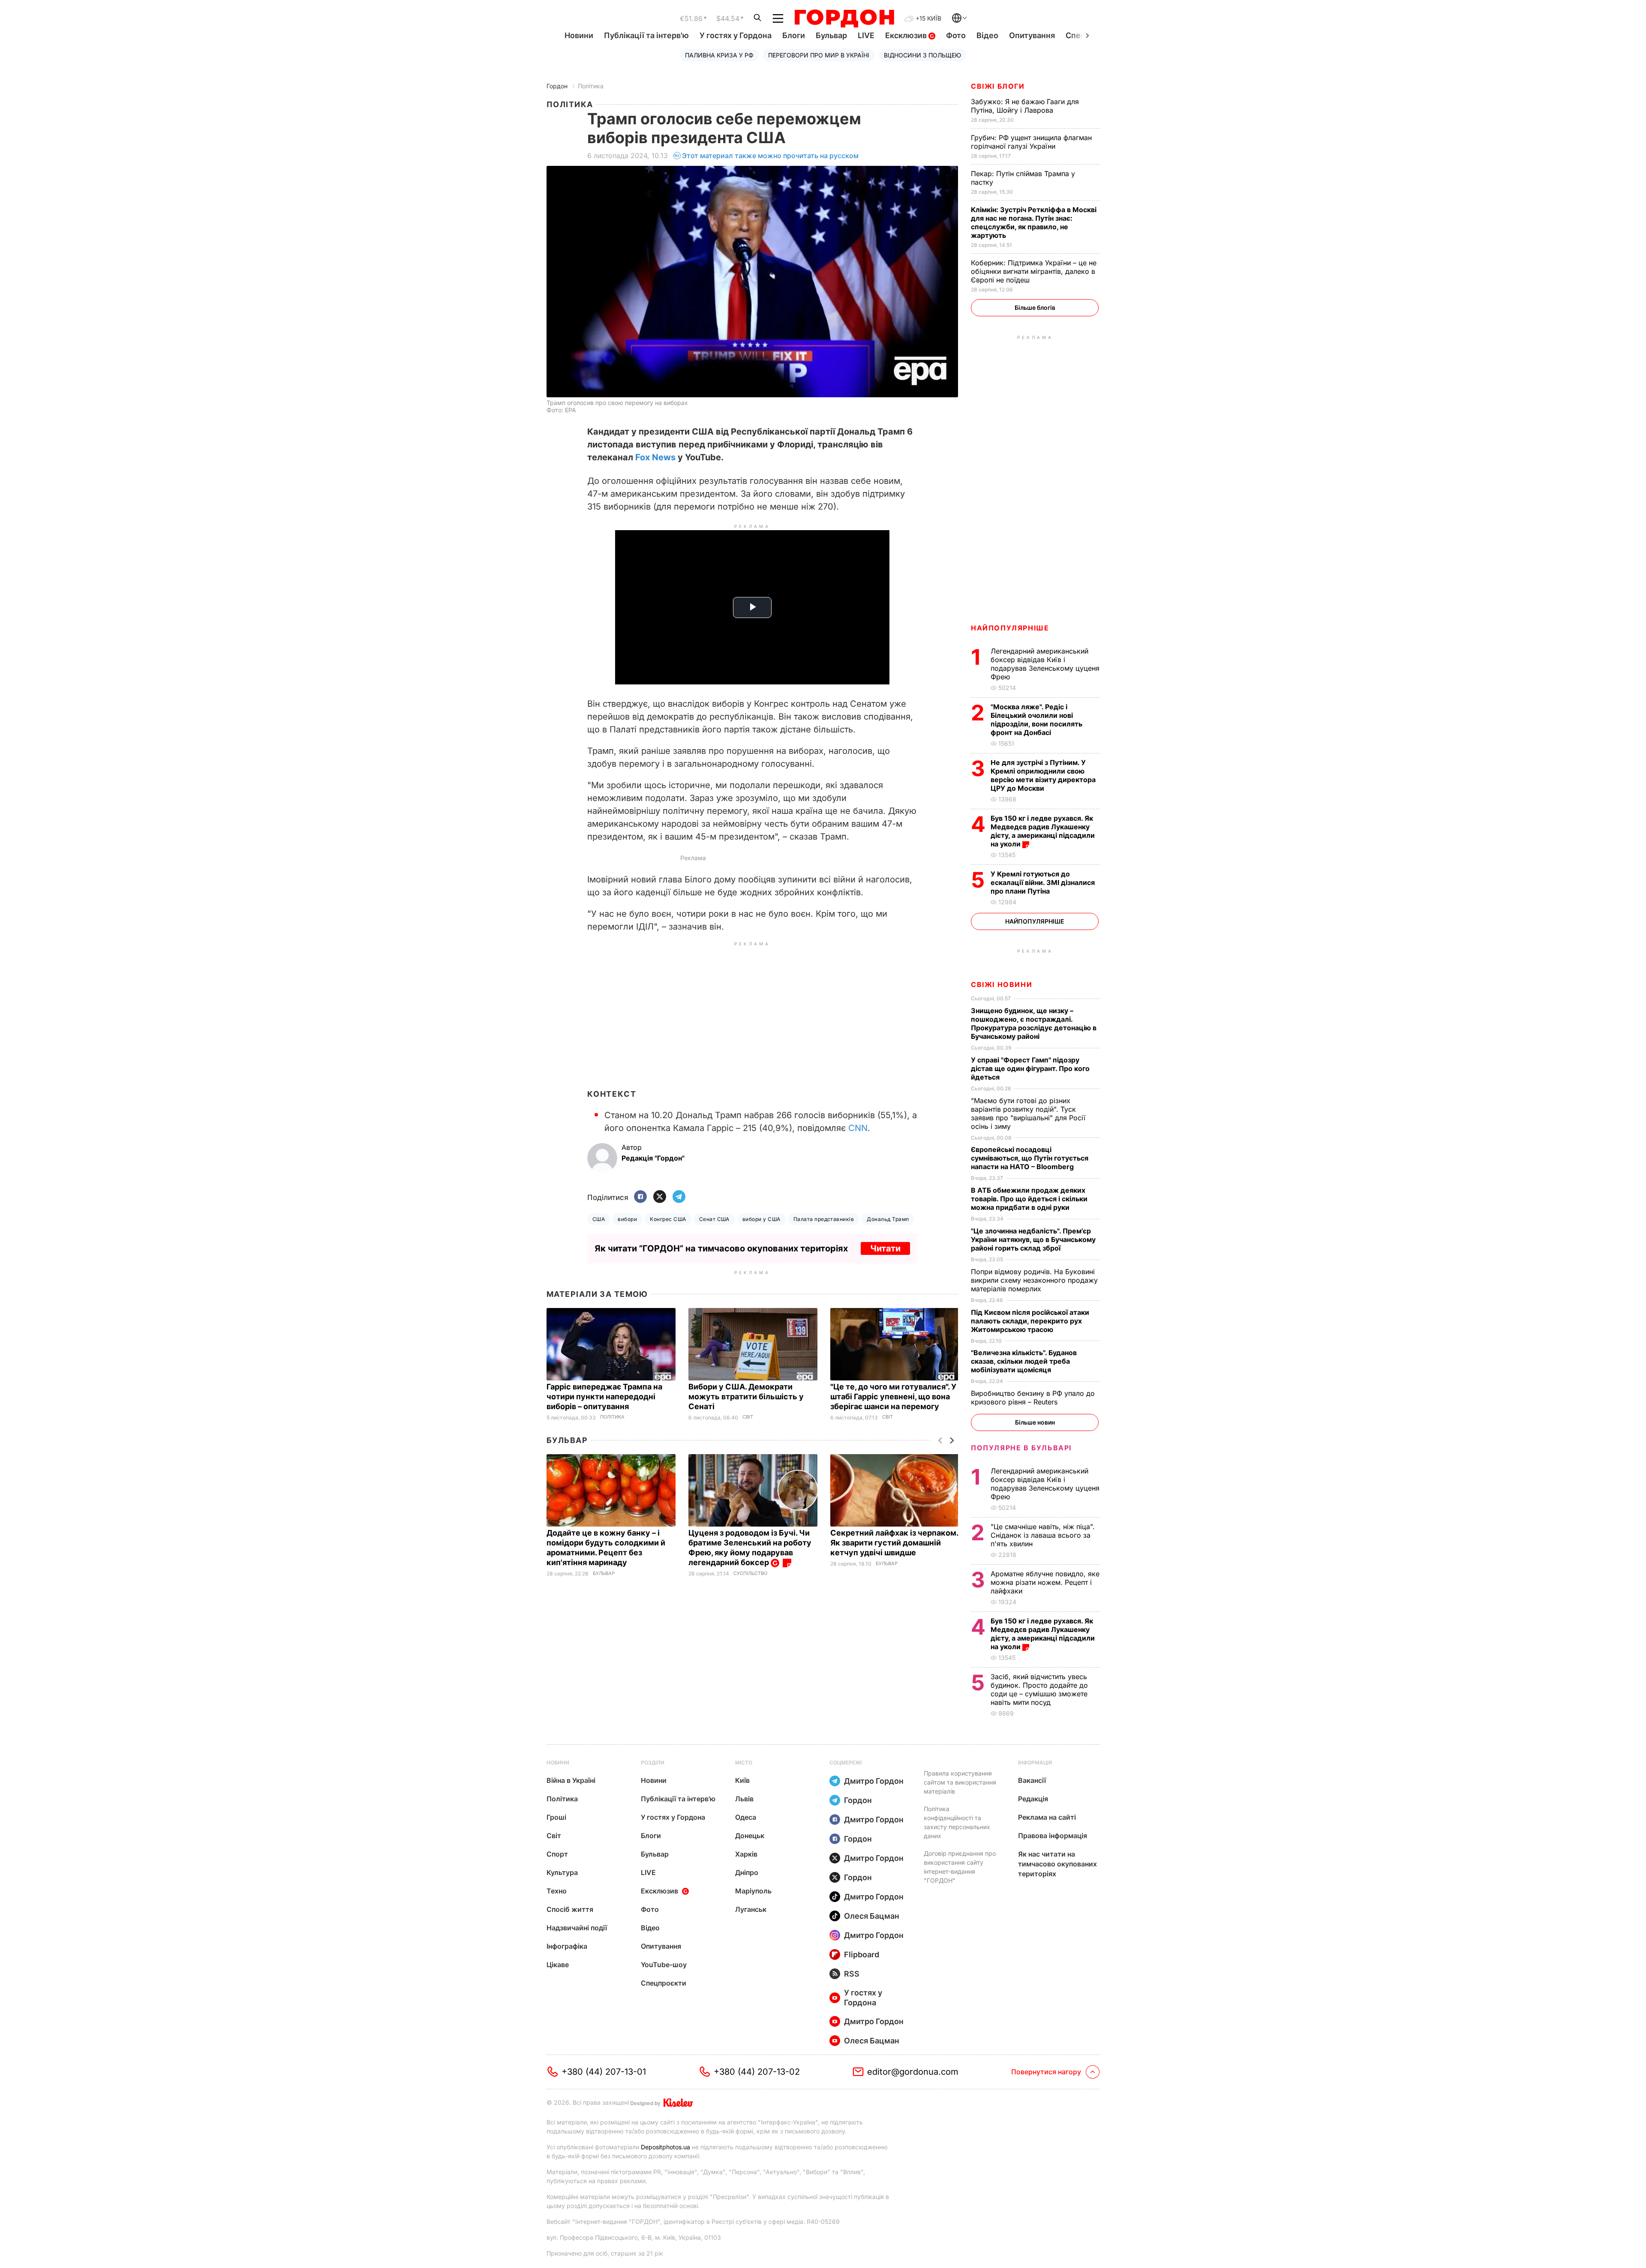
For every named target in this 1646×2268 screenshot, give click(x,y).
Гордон (557, 86)
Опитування (1032, 35)
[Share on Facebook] (640, 1197)
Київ (742, 1780)
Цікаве (558, 1965)
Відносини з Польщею (922, 55)
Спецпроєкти (664, 1983)
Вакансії (1032, 1780)
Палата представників (824, 1219)
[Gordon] (844, 18)
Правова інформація (1053, 1836)
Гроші (556, 1817)
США (599, 1219)
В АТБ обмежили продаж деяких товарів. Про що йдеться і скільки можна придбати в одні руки (1029, 1199)
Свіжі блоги (998, 86)
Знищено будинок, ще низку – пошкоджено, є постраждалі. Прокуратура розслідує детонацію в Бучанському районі (1034, 1023)
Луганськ (751, 1909)
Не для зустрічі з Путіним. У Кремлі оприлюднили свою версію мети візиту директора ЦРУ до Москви (1043, 775)
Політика (591, 86)
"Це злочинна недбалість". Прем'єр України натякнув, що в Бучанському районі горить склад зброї (1033, 1239)
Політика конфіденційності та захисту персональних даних (957, 1822)
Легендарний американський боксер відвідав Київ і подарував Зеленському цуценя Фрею (1045, 664)
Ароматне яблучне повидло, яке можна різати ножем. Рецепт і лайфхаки (1045, 1582)
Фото (956, 35)
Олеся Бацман (872, 1916)
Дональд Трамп (888, 1219)
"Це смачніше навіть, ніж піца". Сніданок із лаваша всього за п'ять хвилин (1043, 1535)
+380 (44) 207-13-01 (604, 2072)
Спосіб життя (570, 1909)
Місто (744, 1762)
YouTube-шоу (664, 1965)
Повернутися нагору (1046, 2072)
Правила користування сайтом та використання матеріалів (960, 1782)
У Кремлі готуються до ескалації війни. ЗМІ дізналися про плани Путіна (1043, 882)
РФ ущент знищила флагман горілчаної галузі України (1031, 142)
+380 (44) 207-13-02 (757, 2072)
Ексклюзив (907, 35)
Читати (885, 1248)
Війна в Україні (571, 1780)
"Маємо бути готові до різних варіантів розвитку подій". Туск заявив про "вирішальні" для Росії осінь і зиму (1028, 1113)
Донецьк (750, 1836)
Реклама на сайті (1047, 1817)
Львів (744, 1799)
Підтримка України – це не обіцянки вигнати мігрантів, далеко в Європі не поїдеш (1034, 271)
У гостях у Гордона (736, 35)
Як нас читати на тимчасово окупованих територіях (1057, 1864)
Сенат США (714, 1219)
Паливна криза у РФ (719, 55)
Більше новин (1035, 1422)
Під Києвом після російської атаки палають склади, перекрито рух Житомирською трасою (1030, 1321)
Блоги (794, 35)
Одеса (746, 1817)
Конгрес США (668, 1219)
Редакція (1033, 1799)
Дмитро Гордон (874, 1781)
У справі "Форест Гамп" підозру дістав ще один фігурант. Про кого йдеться (1030, 1068)
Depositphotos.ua (665, 2147)
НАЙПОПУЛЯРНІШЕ (1010, 628)
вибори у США (761, 1219)
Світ (748, 1417)
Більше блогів (1035, 307)
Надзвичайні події (577, 1928)
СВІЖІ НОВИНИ (1002, 984)
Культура (562, 1872)
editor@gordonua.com (913, 2072)
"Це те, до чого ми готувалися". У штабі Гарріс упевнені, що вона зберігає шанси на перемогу (893, 1396)
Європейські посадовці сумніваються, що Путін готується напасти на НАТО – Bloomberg (1030, 1158)
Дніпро (747, 1872)
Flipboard (862, 1954)
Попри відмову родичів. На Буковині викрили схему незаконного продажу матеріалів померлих (1034, 1280)
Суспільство (750, 1573)
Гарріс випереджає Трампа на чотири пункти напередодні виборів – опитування (604, 1396)
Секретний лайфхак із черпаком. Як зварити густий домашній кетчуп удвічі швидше (894, 1543)
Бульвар (831, 35)
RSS (852, 1974)
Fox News (655, 457)
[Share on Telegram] (679, 1197)
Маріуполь (753, 1891)
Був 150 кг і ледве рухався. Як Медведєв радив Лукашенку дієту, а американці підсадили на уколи (1043, 831)
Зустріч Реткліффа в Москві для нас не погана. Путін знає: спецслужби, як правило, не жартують (1034, 222)
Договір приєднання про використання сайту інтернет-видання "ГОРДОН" (960, 1867)
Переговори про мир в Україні (819, 55)
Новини (579, 35)
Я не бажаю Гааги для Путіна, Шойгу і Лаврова (1025, 106)
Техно (557, 1891)
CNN (858, 1128)
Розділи (653, 1762)
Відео (987, 35)
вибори (627, 1219)
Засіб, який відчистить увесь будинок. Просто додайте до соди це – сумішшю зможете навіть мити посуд (1039, 1689)
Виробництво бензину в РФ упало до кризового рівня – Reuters (1033, 1398)
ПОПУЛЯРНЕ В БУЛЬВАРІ (1021, 1448)
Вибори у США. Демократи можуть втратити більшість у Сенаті (746, 1396)
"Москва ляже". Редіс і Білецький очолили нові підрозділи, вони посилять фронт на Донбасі (1036, 720)
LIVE (866, 35)
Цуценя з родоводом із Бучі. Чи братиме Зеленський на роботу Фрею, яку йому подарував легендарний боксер (750, 1548)
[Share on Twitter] (660, 1197)
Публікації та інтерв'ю (646, 35)
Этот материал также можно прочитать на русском (770, 156)
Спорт (557, 1854)
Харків (746, 1854)
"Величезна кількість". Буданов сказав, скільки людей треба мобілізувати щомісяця (1024, 1361)
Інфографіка (567, 1946)
